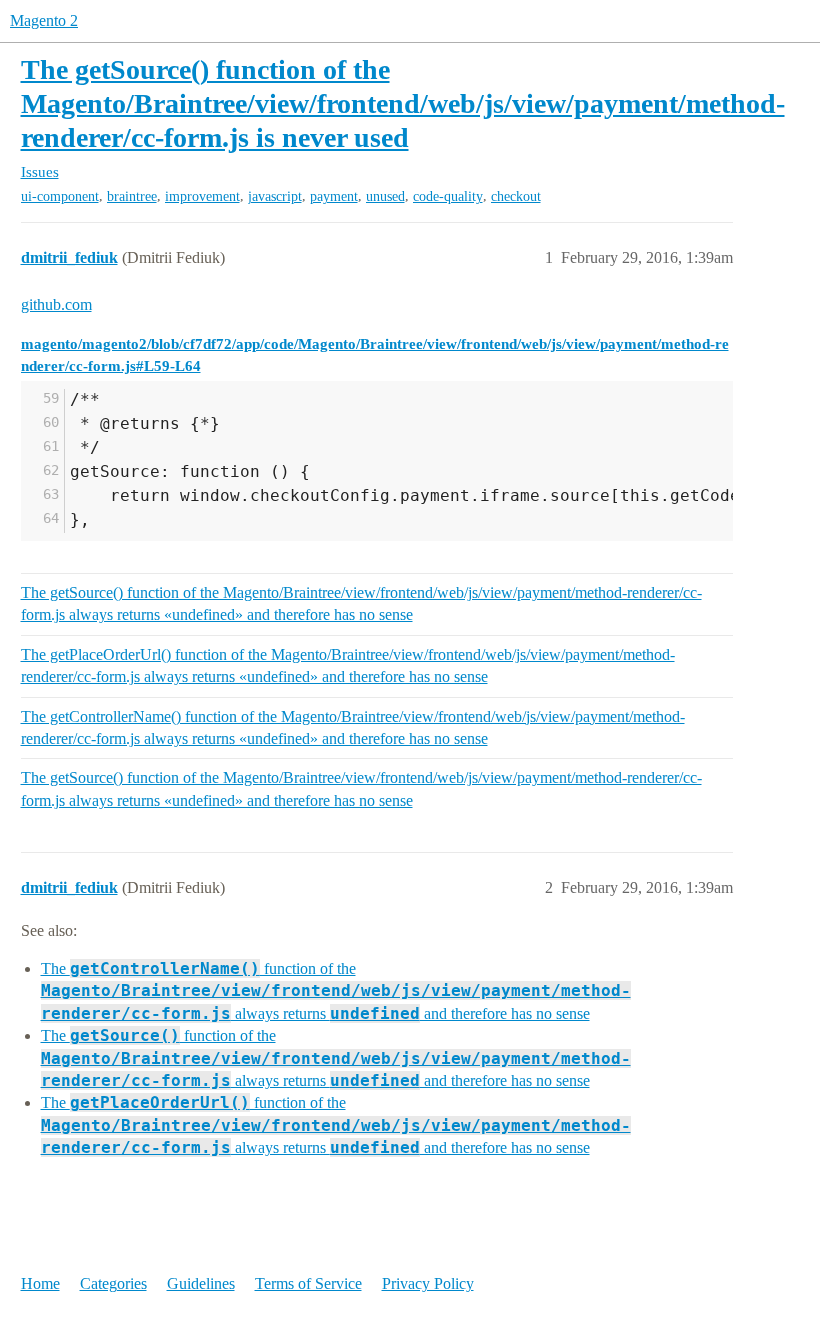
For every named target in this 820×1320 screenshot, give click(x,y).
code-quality (448, 196)
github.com (56, 304)
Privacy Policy (428, 1283)
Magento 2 (44, 20)
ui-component (60, 196)
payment (334, 196)
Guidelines (201, 1283)
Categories (113, 1283)
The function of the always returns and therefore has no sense (336, 991)
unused (385, 196)
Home (40, 1283)
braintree (132, 196)
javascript (275, 196)
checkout (516, 196)
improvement (202, 196)
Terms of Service (308, 1283)
